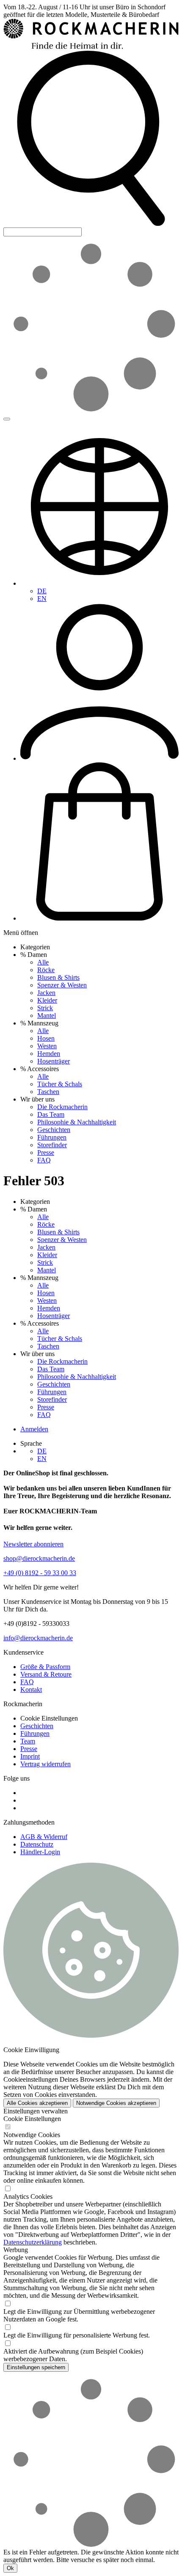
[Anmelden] (99, 758)
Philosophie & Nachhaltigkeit (77, 1122)
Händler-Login (40, 1852)
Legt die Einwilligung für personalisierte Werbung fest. (77, 2335)
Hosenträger (54, 1061)
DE (42, 591)
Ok (10, 2568)
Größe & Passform (45, 1667)
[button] (91, 223)
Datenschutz (37, 1844)
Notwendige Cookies (32, 2135)
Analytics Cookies (28, 2196)
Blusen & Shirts (58, 977)
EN (42, 599)
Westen (47, 1046)
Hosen (46, 1038)
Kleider (47, 1000)
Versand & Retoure (46, 1674)
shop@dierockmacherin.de (39, 1558)
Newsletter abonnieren (33, 1544)
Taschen (48, 1092)
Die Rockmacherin (62, 1107)
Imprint (30, 1756)
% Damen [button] (34, 955)
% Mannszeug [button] (39, 1023)
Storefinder (52, 1145)
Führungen (52, 1137)
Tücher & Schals (60, 1084)
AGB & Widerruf (44, 1837)
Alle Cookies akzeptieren (37, 2103)
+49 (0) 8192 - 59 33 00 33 (40, 1573)
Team (28, 1741)
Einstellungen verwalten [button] (36, 2111)
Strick (45, 1008)
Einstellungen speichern (36, 2367)
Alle (43, 962)
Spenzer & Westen (62, 985)
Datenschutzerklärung (33, 2242)
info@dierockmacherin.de (38, 1638)
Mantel (47, 1015)
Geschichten (54, 1130)
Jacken (46, 993)
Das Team (51, 1114)
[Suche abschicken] (7, 419)
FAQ (44, 1160)
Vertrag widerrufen (45, 1764)
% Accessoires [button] (40, 1069)
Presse (46, 1152)
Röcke (46, 970)
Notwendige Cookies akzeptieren (116, 2103)
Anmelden (34, 1429)
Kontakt (31, 1689)
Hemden (49, 1054)
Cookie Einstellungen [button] (49, 1718)
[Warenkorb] (99, 918)
